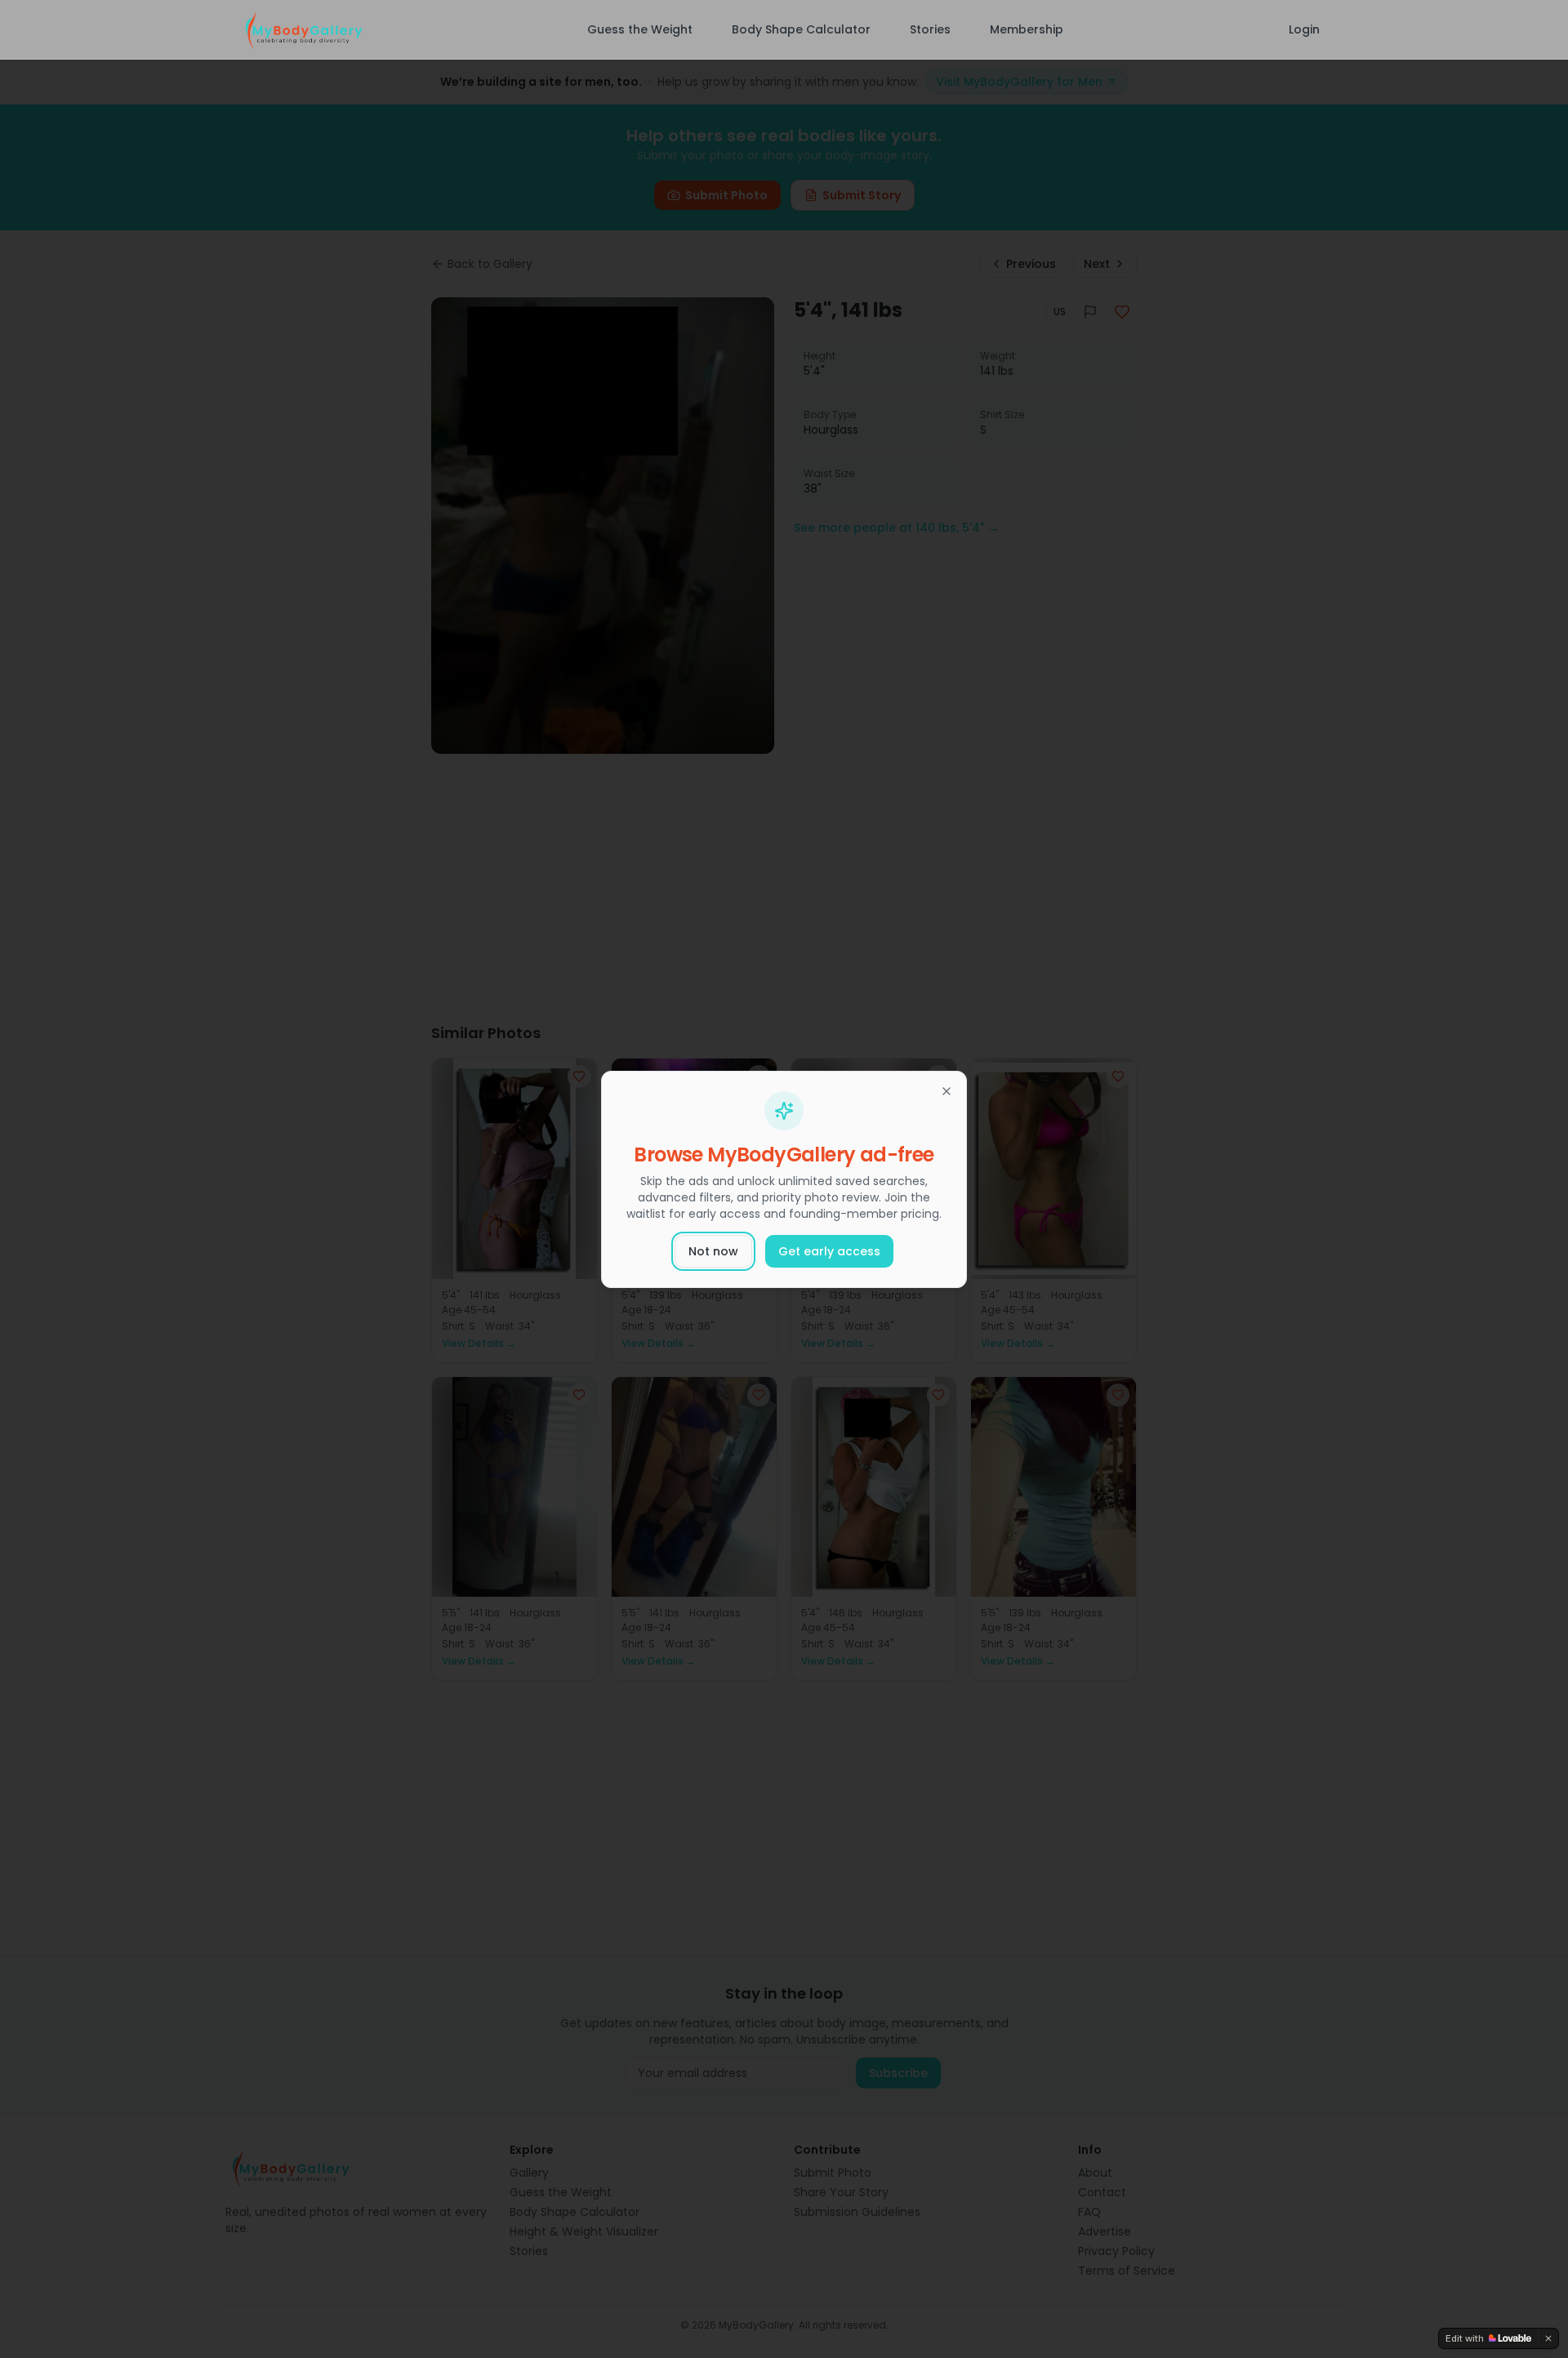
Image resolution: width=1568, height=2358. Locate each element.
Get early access (829, 1251)
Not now (713, 1251)
